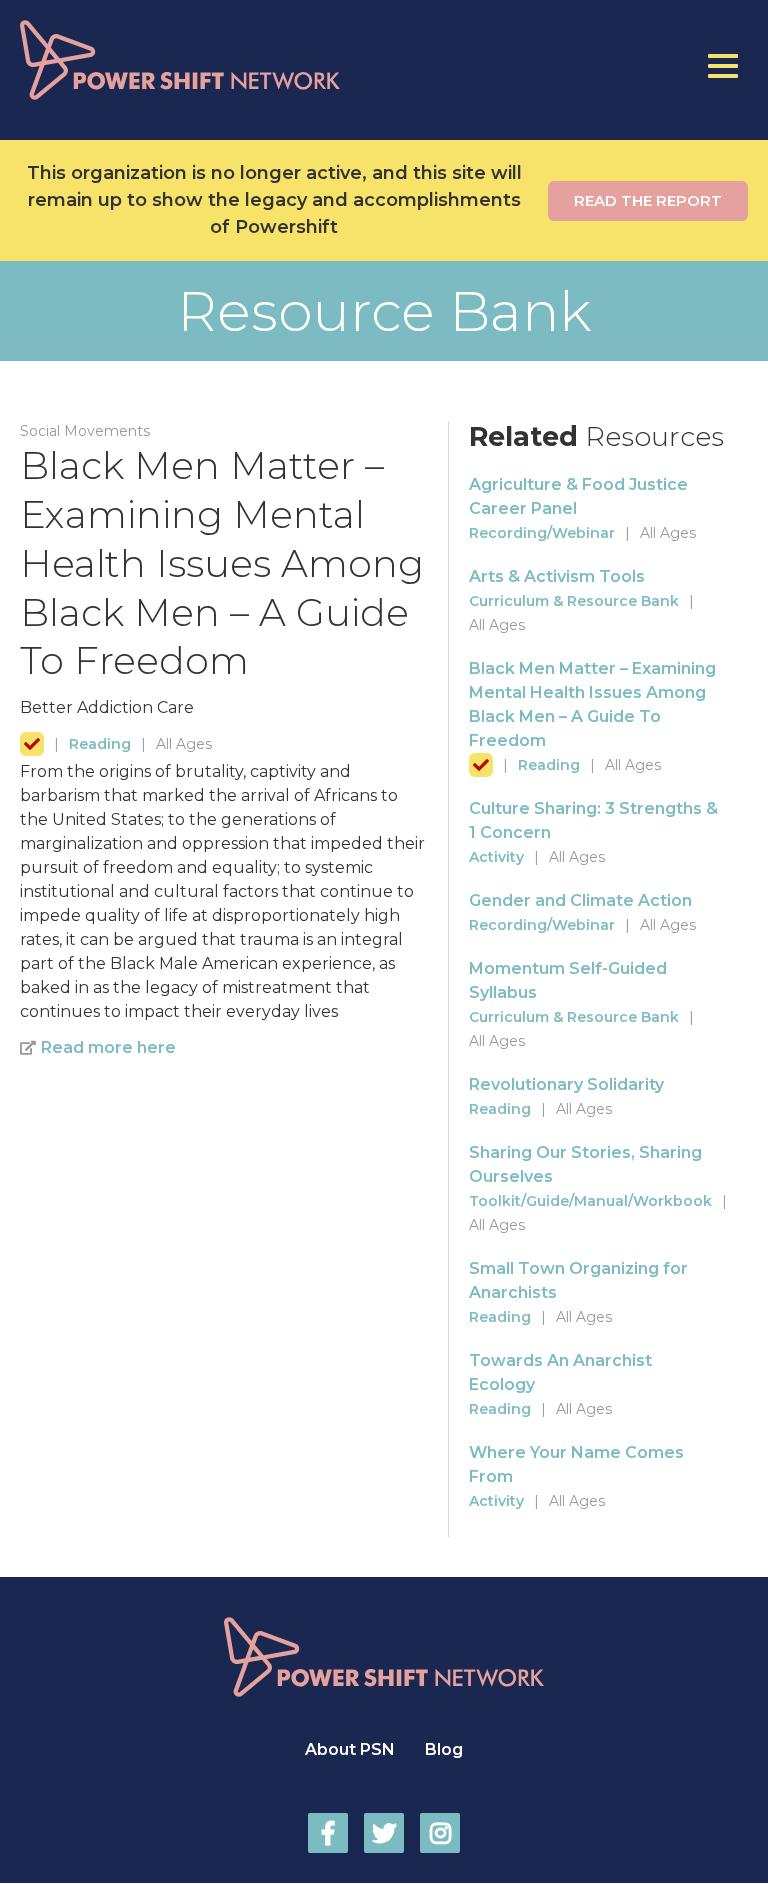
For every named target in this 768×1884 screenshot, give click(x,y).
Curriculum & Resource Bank (574, 601)
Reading (100, 744)
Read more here (108, 1047)
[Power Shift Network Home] (223, 60)
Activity (496, 857)
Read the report (648, 200)
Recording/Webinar (542, 533)
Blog (444, 1749)
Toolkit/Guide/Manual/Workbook (590, 1201)
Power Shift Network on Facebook (328, 1833)
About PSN (350, 1749)
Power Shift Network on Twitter (384, 1833)
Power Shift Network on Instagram (440, 1833)
